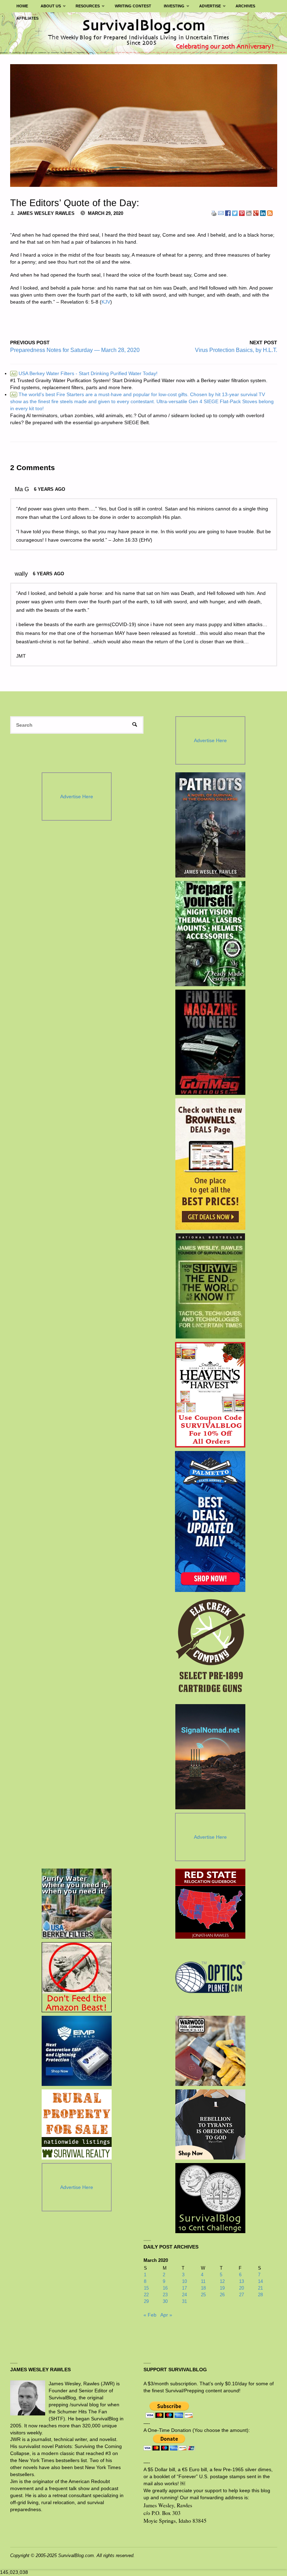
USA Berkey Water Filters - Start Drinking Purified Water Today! (84, 373)
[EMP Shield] (77, 2051)
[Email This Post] (221, 213)
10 (184, 2281)
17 (184, 2288)
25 (203, 2295)
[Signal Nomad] (210, 1757)
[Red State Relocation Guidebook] (210, 1904)
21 (260, 2288)
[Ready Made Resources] (210, 934)
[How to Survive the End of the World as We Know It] (210, 1286)
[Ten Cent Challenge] (210, 2198)
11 (203, 2281)
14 (260, 2281)
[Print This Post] (214, 213)
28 (260, 2295)
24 (184, 2295)
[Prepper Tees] (210, 2124)
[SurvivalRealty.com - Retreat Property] (77, 2124)
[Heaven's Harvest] (210, 1395)
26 (222, 2295)
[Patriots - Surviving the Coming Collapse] (210, 825)
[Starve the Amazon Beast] (77, 1977)
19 (222, 2288)
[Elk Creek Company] (210, 1648)
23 (165, 2295)
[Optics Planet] (210, 1977)
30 (165, 2301)
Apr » (166, 2315)
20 (241, 2288)
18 (203, 2288)
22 (146, 2295)
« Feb (150, 2315)
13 (241, 2281)
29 (146, 2301)
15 (146, 2288)
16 (165, 2288)
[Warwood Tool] (210, 2051)
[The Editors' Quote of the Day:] (144, 126)
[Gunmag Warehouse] (210, 1042)
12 (222, 2281)
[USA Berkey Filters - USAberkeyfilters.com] (77, 1904)
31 (184, 2301)
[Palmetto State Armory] (210, 1521)
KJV (106, 302)
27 (241, 2295)
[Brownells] (210, 1164)
